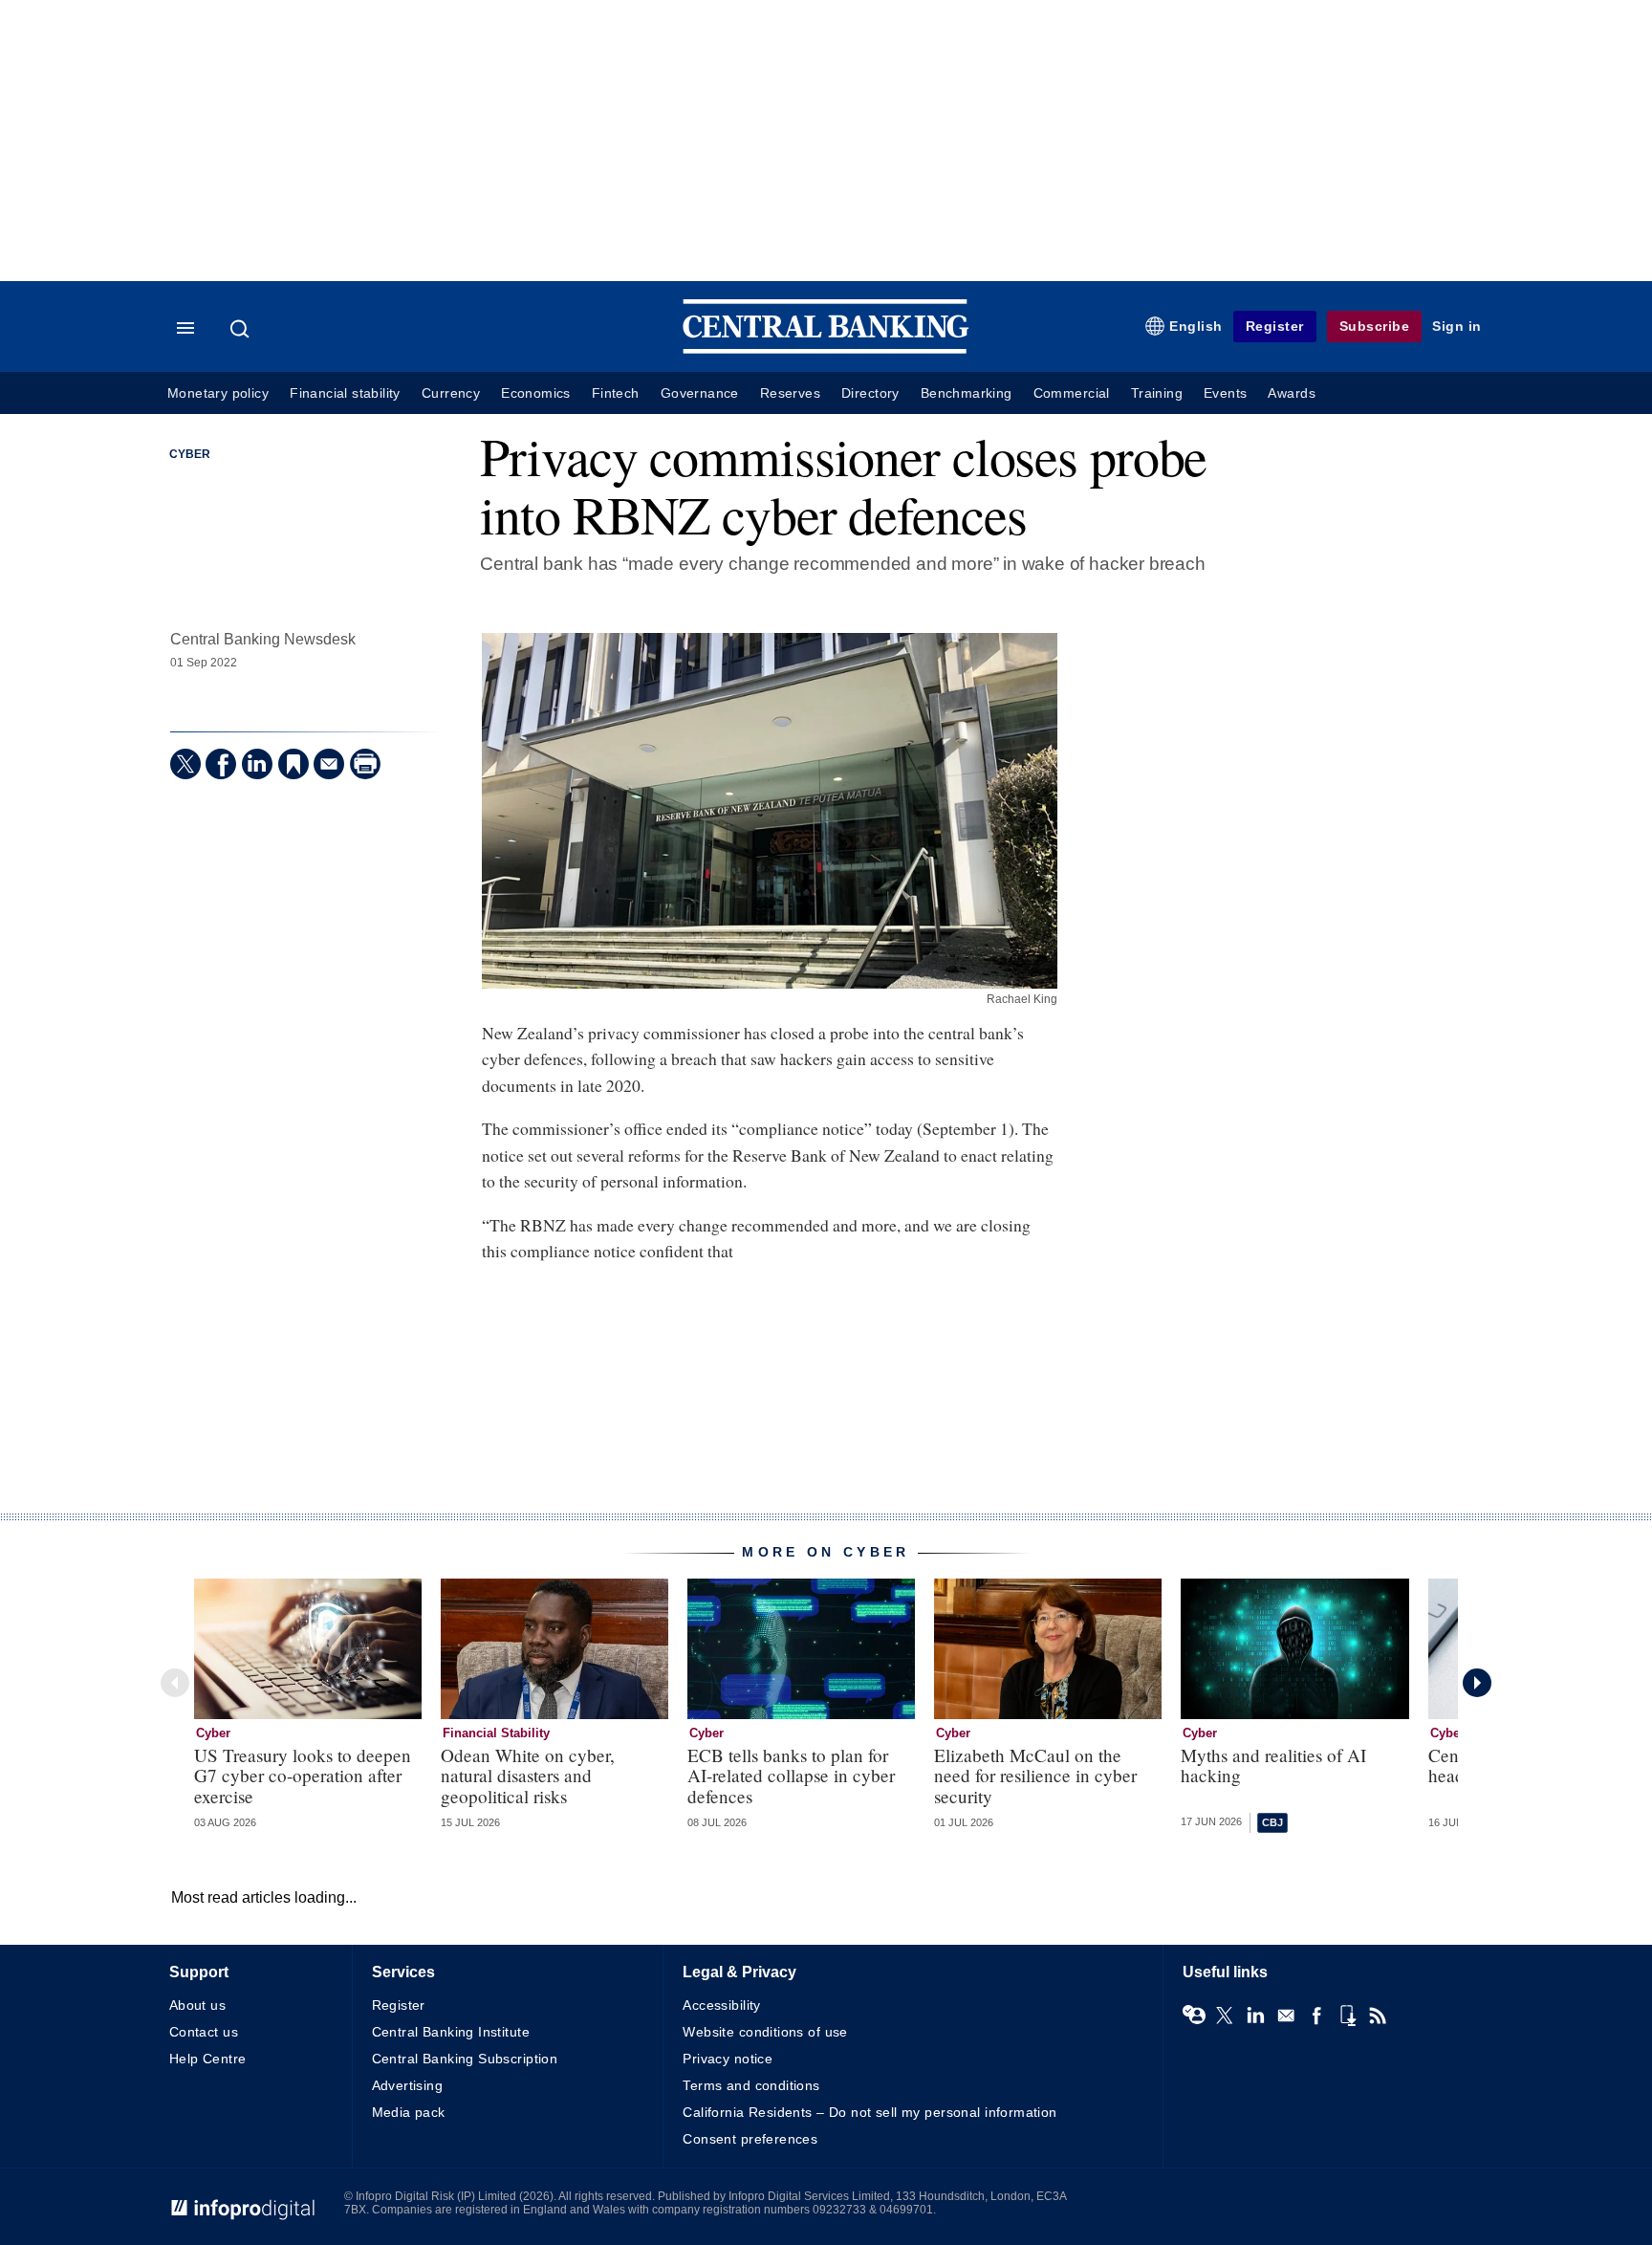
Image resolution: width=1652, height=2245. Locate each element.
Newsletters (1286, 2016)
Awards (1291, 393)
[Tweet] (185, 764)
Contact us (204, 2032)
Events (1225, 393)
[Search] (242, 329)
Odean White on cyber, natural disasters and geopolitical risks (528, 1775)
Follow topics (1194, 2016)
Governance (700, 393)
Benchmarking (967, 393)
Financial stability (345, 393)
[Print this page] (365, 764)
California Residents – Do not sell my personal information (869, 2112)
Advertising (408, 2085)
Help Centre (208, 2059)
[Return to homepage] (826, 349)
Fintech (616, 393)
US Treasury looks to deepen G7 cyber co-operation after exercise (303, 1775)
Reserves (790, 393)
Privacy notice (728, 2059)
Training (1157, 393)
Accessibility (721, 2005)
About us (197, 2005)
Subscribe (1375, 326)
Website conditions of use (765, 2032)
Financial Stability (496, 1733)
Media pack (409, 2112)
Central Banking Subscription (465, 2059)
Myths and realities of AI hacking (1273, 1765)
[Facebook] (221, 764)
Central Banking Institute (451, 2032)
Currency (451, 393)
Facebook (1316, 2016)
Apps (1347, 2016)
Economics (536, 393)
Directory (870, 393)
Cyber (190, 454)
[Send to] (329, 764)
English (1196, 326)
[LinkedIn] (257, 764)
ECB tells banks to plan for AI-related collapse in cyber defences (791, 1775)
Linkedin (1255, 2016)
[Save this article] (293, 764)
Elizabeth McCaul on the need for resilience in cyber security (1035, 1775)
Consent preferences (750, 2139)
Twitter (1225, 2016)
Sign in (1457, 326)
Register (1275, 326)
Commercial (1072, 393)
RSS (1378, 2016)
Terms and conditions (751, 2085)
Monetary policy (218, 393)
